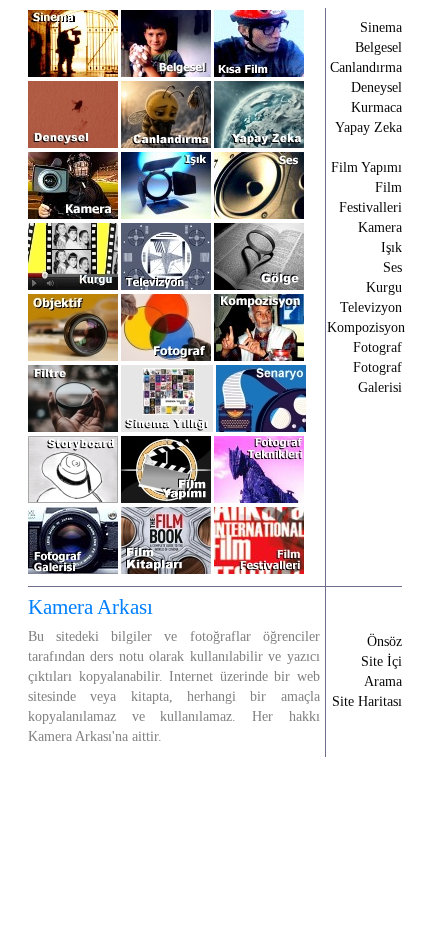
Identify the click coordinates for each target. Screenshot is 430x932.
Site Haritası (367, 701)
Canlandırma (366, 67)
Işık (391, 247)
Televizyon (371, 307)
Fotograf (377, 347)
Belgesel (378, 47)
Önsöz (384, 641)
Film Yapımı (366, 167)
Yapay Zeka (368, 127)
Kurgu (384, 287)
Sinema (381, 27)
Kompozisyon (366, 327)
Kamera (380, 227)
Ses (392, 267)
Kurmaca (376, 107)
